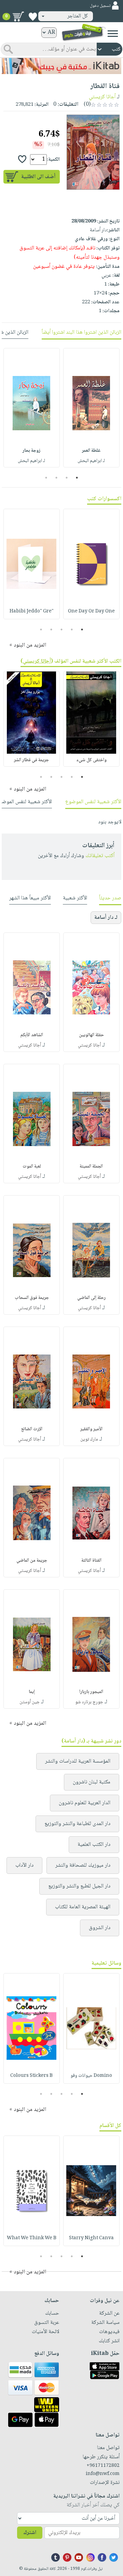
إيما (32, 1692)
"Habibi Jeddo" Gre (32, 611)
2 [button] (67, 478)
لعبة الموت (32, 1167)
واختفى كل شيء (91, 760)
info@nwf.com (103, 2474)
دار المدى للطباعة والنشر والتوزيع (77, 1824)
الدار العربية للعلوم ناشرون (85, 1803)
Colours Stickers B (31, 2076)
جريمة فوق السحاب (32, 1298)
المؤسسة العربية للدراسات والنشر (78, 1761)
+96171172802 (103, 2466)
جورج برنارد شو (89, 1702)
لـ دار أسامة (106, 918)
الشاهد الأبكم (32, 1035)
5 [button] (41, 629)
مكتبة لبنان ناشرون (92, 1782)
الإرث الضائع (32, 1429)
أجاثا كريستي (102, 97)
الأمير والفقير (91, 1429)
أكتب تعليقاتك (100, 856)
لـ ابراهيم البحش (91, 461)
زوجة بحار (31, 451)
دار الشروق (100, 1928)
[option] (91, 408)
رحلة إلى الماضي (91, 1298)
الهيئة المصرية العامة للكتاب (83, 1907)
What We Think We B (32, 2238)
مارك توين (89, 1439)
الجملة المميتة (91, 1167)
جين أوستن (30, 1702)
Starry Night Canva (91, 2238)
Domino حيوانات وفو (91, 2076)
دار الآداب (24, 1865)
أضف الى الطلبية (38, 177)
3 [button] (57, 478)
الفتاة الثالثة (91, 1561)
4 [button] (46, 478)
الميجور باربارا (91, 1692)
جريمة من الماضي (32, 1561)
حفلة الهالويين (91, 1035)
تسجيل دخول (100, 6)
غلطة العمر (91, 451)
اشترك (30, 2533)
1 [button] (77, 478)
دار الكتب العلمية (94, 1845)
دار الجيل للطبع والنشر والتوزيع (79, 1886)
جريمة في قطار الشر (31, 760)
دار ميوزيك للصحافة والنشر (83, 1865)
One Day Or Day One (91, 611)
